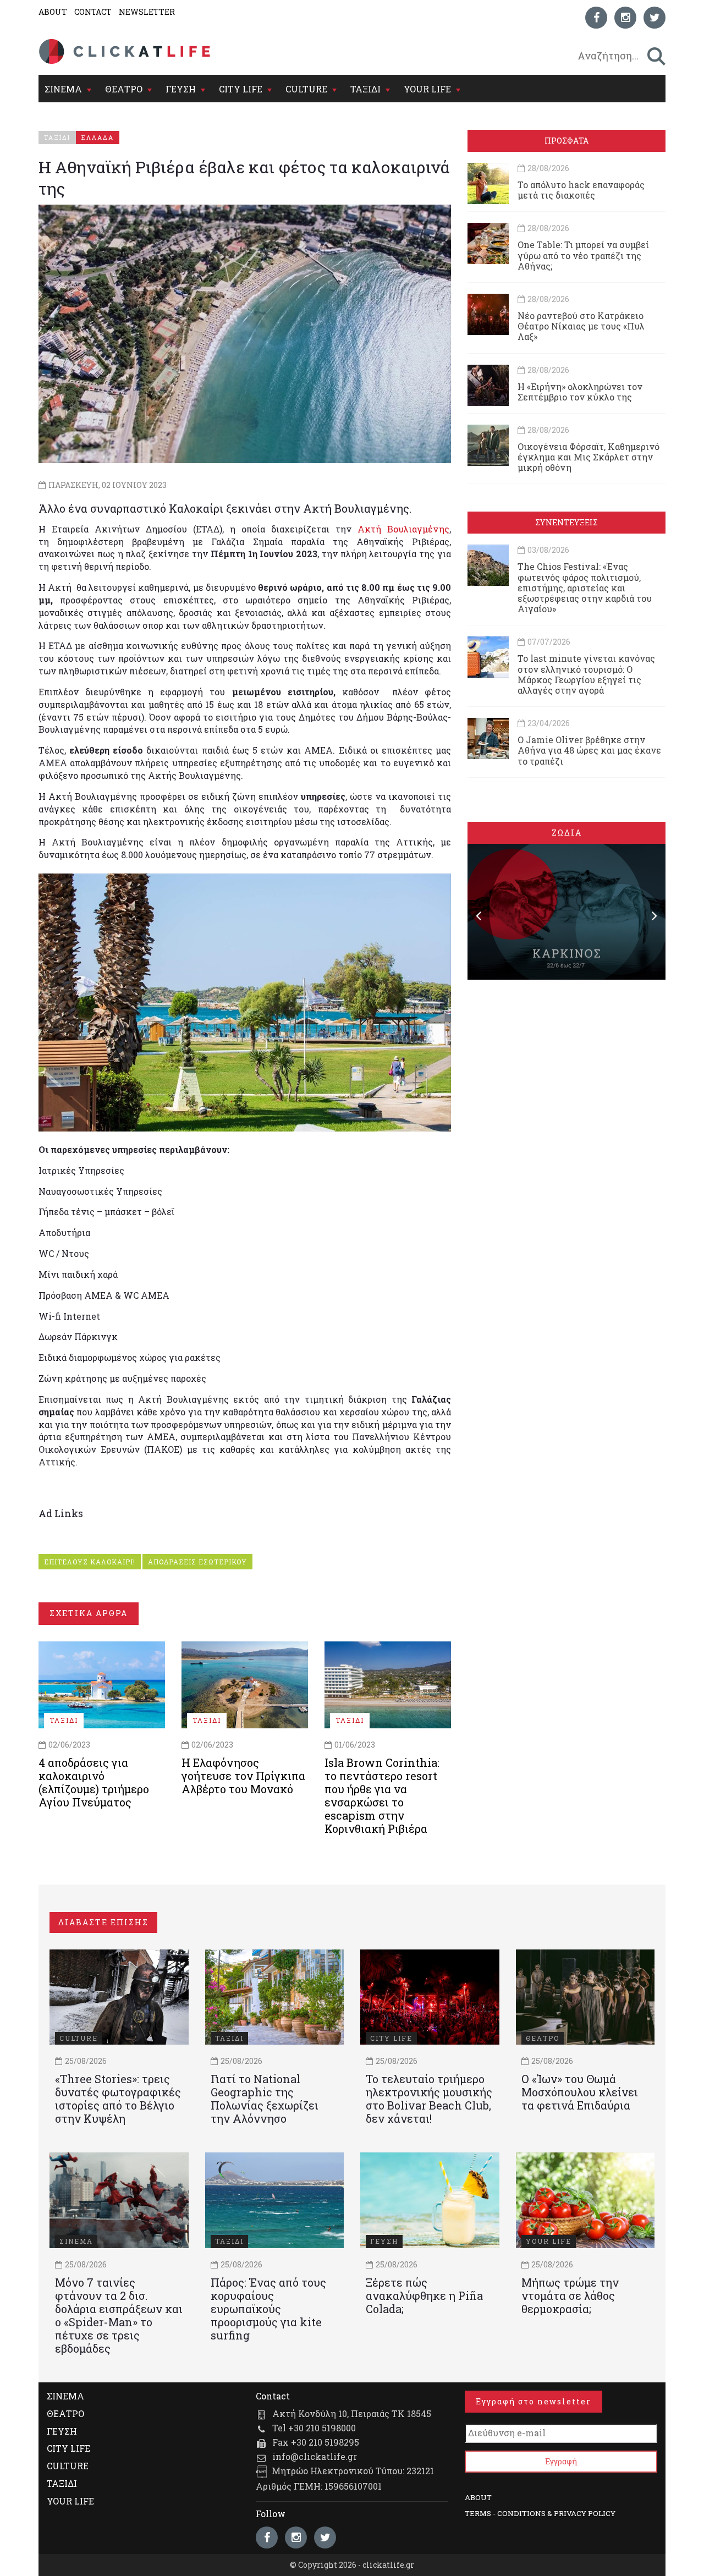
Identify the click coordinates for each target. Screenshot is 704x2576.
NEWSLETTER (147, 12)
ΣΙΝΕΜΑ (63, 89)
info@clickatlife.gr (315, 2456)
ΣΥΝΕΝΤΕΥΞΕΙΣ (566, 522)
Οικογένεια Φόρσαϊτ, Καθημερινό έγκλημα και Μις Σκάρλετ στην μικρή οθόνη (588, 457)
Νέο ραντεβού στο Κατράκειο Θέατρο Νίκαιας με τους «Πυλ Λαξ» (581, 326)
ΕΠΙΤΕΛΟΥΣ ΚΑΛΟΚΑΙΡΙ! (90, 1562)
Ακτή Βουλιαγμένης (400, 529)
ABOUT (53, 12)
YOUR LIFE (427, 89)
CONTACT (93, 12)
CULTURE (306, 89)
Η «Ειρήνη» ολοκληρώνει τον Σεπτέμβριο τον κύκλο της (580, 392)
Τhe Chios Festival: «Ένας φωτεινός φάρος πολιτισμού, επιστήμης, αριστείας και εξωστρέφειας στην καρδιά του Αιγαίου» (585, 587)
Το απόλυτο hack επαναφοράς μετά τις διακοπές (581, 190)
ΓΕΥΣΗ (181, 89)
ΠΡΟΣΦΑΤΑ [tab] (566, 141)
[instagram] (625, 18)
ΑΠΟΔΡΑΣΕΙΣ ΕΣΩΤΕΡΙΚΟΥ (197, 1562)
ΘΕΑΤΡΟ (124, 89)
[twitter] (654, 18)
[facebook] (596, 18)
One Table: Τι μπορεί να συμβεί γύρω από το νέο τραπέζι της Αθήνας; (583, 255)
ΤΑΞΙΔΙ (365, 89)
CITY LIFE (241, 89)
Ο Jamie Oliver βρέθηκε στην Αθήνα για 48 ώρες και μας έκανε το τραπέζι (589, 750)
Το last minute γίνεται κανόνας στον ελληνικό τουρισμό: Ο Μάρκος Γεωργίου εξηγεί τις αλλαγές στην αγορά (586, 674)
